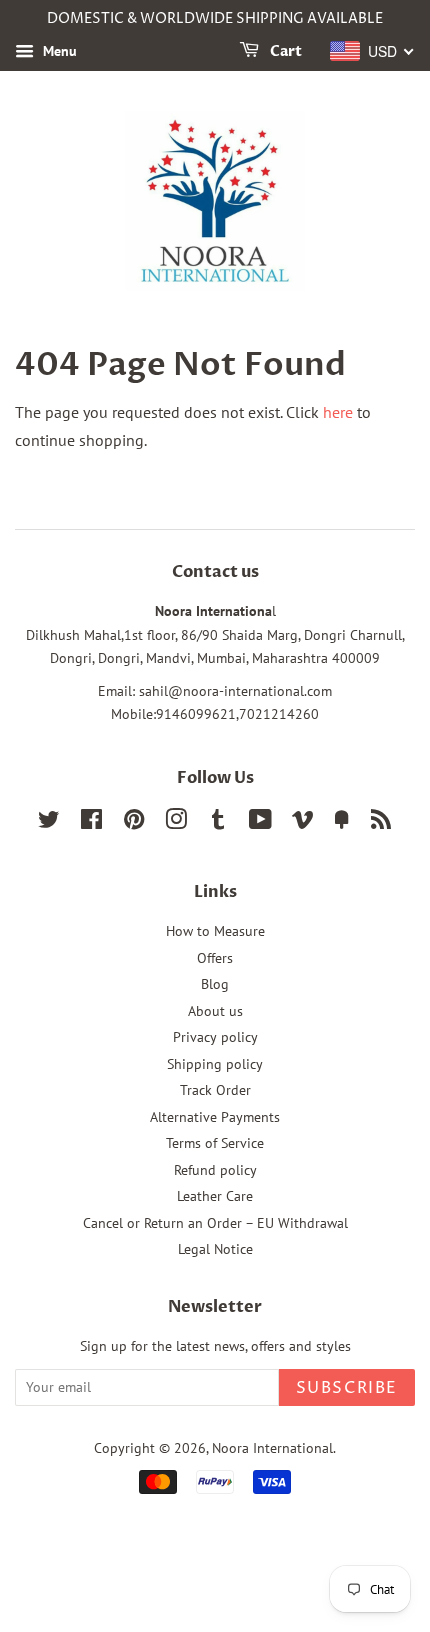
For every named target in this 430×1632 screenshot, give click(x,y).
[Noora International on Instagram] (176, 823)
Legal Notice (215, 1249)
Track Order (215, 1090)
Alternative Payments (215, 1117)
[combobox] (372, 51)
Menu (58, 51)
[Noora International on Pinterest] (134, 823)
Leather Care (215, 1196)
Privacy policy (215, 1037)
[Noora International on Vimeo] (303, 823)
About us (215, 1011)
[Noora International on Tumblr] (218, 823)
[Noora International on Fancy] (342, 823)
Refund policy (215, 1170)
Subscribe (347, 1388)
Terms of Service (215, 1143)
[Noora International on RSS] (381, 823)
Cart (284, 51)
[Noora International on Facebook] (91, 823)
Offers (215, 958)
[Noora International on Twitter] (49, 823)
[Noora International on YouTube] (260, 823)
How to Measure (215, 931)
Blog (215, 984)
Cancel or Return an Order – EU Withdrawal (215, 1223)
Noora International (272, 1448)
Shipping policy (215, 1064)
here (338, 412)
